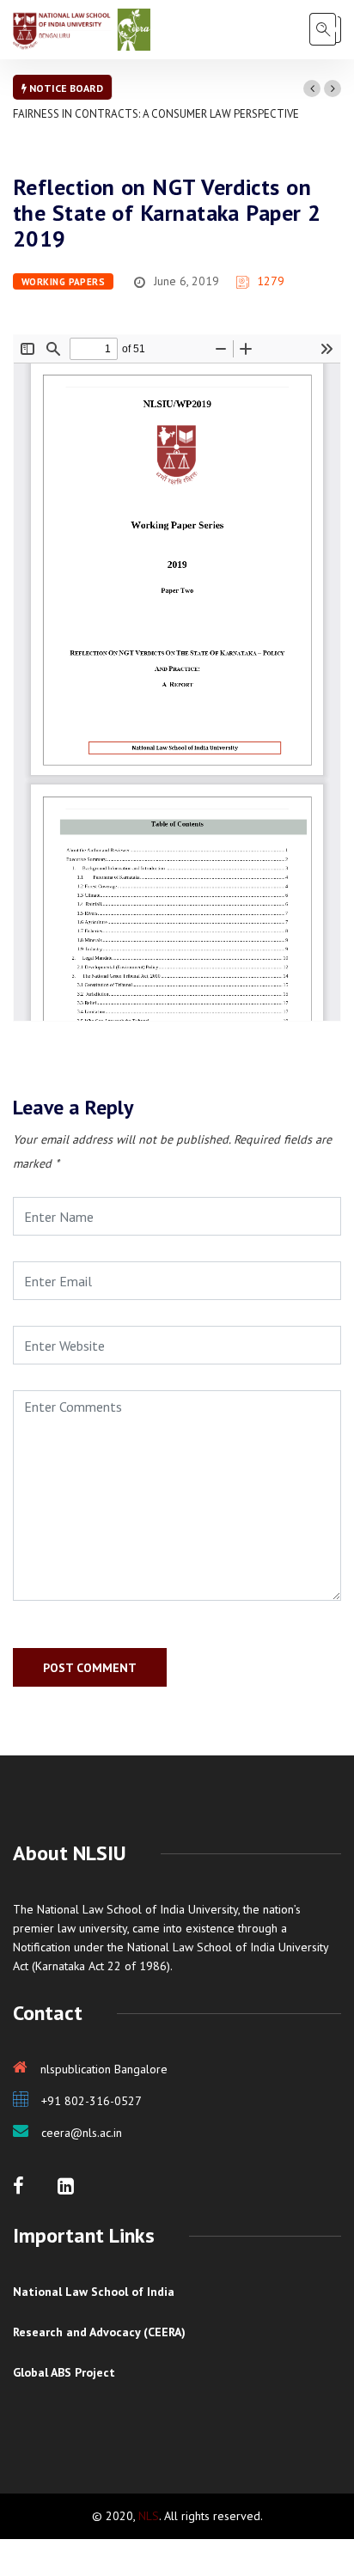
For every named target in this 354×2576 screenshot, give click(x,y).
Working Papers (63, 282)
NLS (149, 2516)
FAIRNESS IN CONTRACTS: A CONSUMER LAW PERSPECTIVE (156, 114)
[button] (312, 89)
